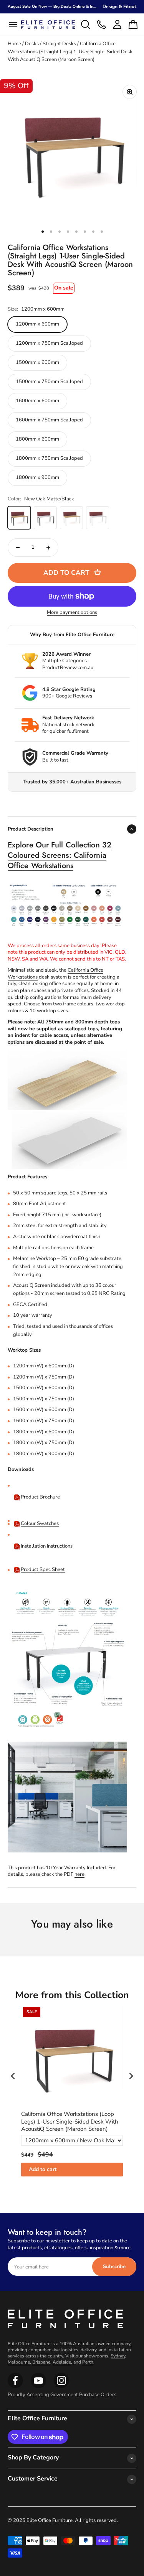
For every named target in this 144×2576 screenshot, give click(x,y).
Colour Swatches (40, 1523)
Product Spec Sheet (43, 1569)
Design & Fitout (119, 7)
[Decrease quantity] (18, 548)
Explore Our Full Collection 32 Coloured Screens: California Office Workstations (60, 855)
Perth (88, 2362)
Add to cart (43, 2169)
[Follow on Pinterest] (61, 2387)
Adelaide (62, 2362)
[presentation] (13, 2076)
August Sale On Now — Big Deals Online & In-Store (56, 7)
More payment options (72, 613)
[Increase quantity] (48, 548)
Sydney (118, 2356)
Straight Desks (59, 44)
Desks (32, 44)
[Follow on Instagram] (38, 2387)
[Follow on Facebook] (15, 2387)
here (79, 1874)
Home (14, 44)
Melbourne (19, 2362)
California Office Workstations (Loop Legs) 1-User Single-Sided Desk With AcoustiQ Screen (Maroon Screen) (70, 2122)
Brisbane (41, 2362)
